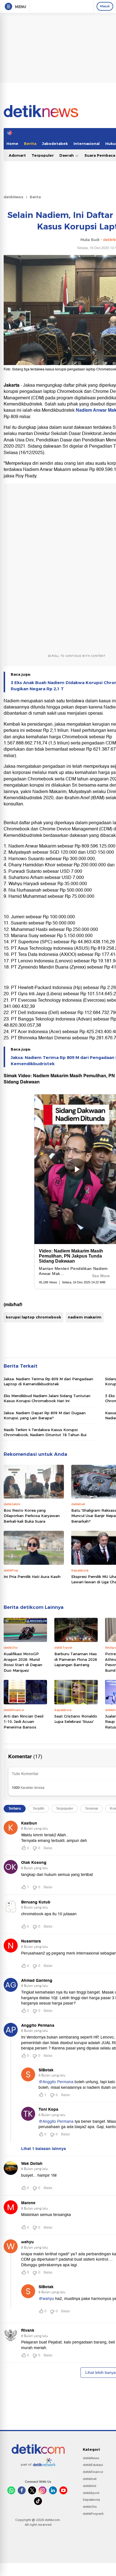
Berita (30, 144)
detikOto (90, 2507)
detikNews (14, 197)
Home (12, 144)
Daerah (67, 155)
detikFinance (93, 2472)
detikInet (90, 2479)
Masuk (105, 6)
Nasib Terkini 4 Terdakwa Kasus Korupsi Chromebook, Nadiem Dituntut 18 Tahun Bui (45, 1432)
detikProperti (93, 2514)
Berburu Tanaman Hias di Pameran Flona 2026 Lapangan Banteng (76, 1659)
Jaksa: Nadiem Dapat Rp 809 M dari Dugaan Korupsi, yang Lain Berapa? (45, 1415)
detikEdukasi (93, 2465)
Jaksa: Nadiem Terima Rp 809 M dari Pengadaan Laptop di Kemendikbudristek (48, 1381)
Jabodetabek (55, 144)
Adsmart (17, 155)
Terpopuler (43, 155)
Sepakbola (91, 2500)
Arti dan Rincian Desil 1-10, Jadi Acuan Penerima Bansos (24, 1722)
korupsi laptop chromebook (34, 1317)
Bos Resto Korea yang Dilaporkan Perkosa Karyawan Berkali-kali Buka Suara (32, 1516)
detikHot (90, 2486)
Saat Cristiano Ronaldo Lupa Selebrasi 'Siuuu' (76, 1719)
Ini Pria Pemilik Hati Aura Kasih (32, 1577)
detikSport (91, 2493)
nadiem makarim (85, 1317)
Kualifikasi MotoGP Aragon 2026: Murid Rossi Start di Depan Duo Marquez (23, 1662)
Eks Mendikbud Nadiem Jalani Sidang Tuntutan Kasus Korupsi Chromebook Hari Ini (47, 1398)
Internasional (87, 144)
